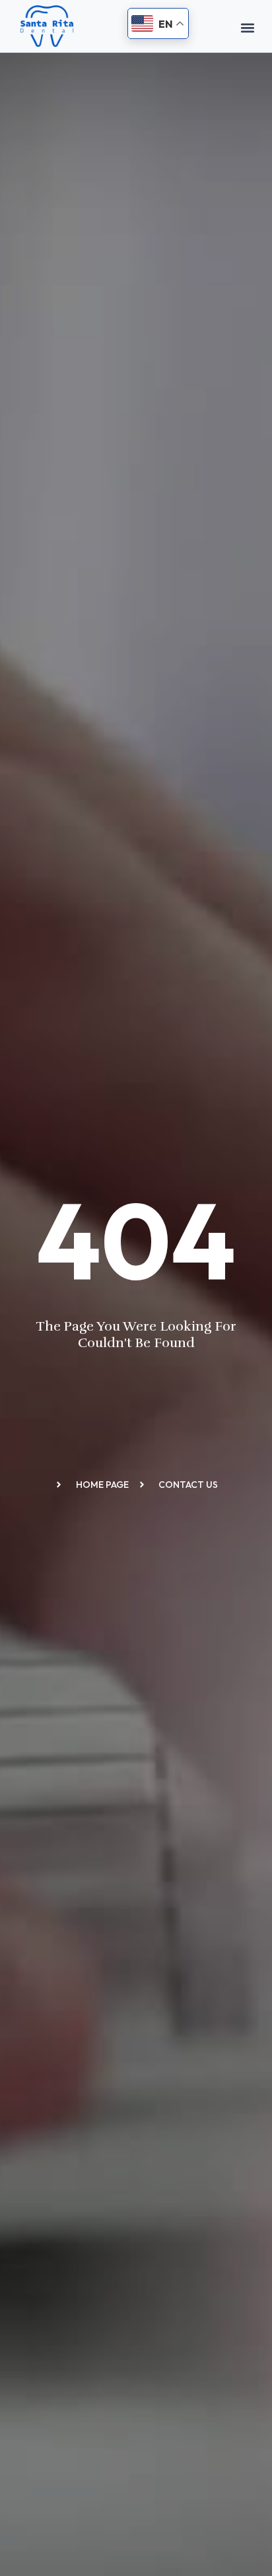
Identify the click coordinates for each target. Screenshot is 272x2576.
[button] (247, 27)
